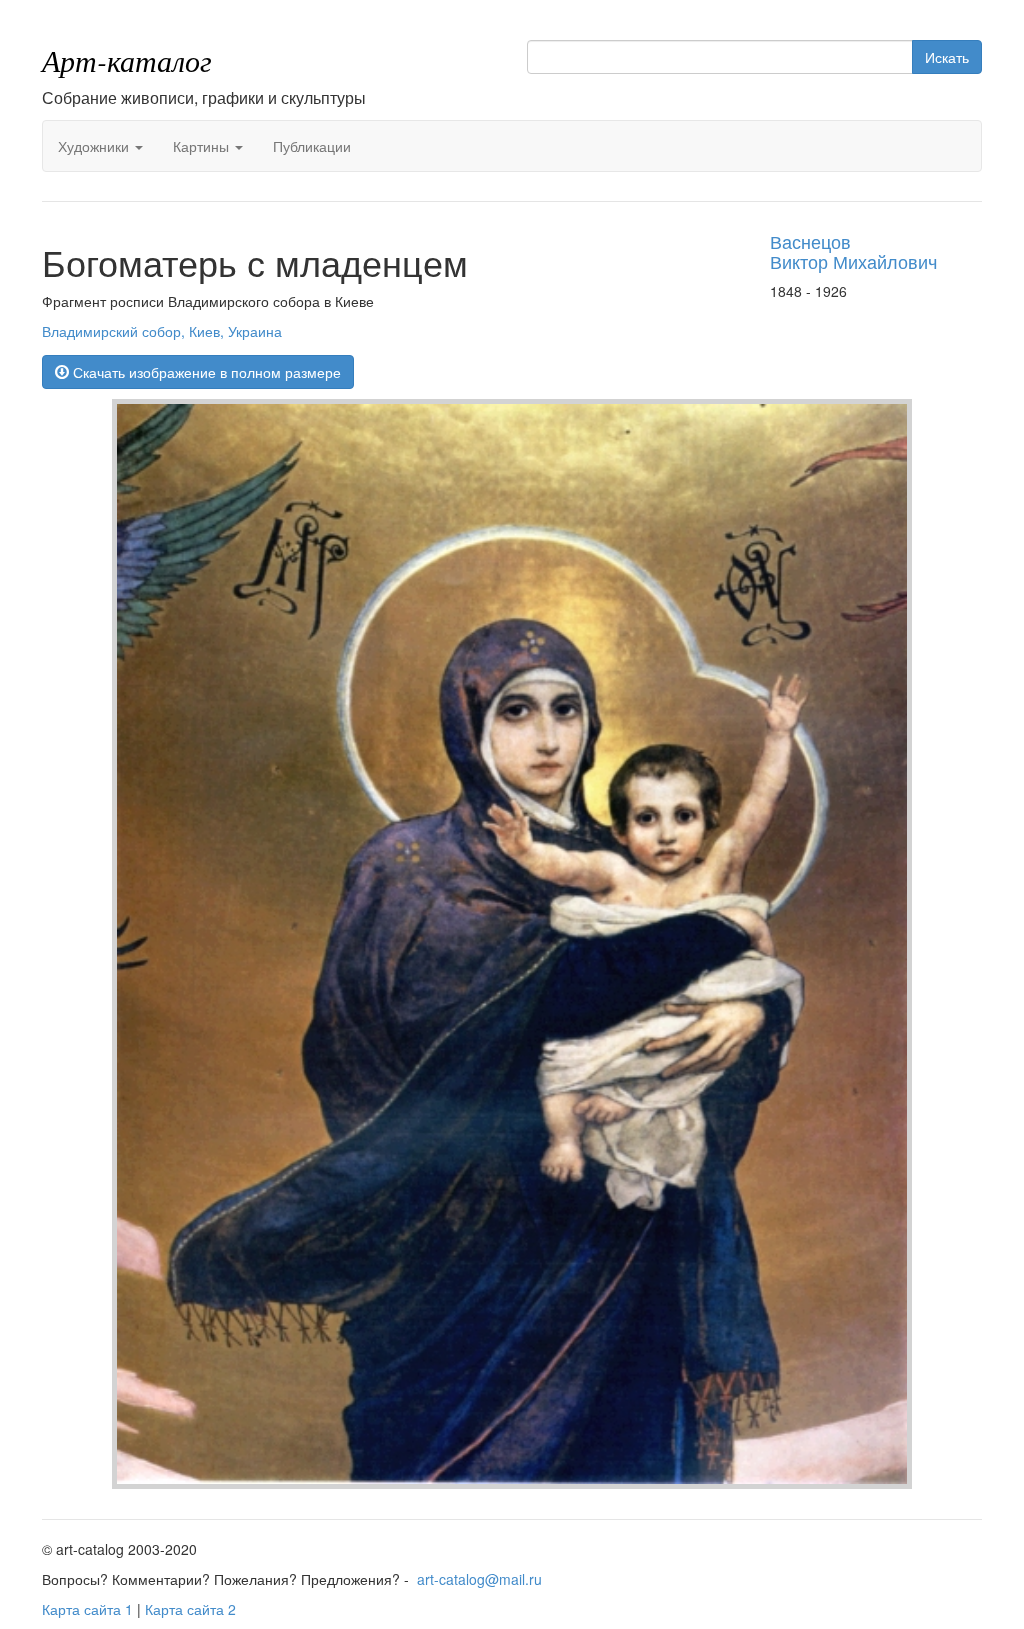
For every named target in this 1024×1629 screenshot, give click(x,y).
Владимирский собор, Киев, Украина (162, 331)
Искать (947, 57)
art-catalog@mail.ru (479, 1579)
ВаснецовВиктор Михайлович (853, 251)
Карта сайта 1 (87, 1609)
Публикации (312, 146)
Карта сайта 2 (190, 1609)
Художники (95, 146)
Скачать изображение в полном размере (205, 372)
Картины (203, 146)
